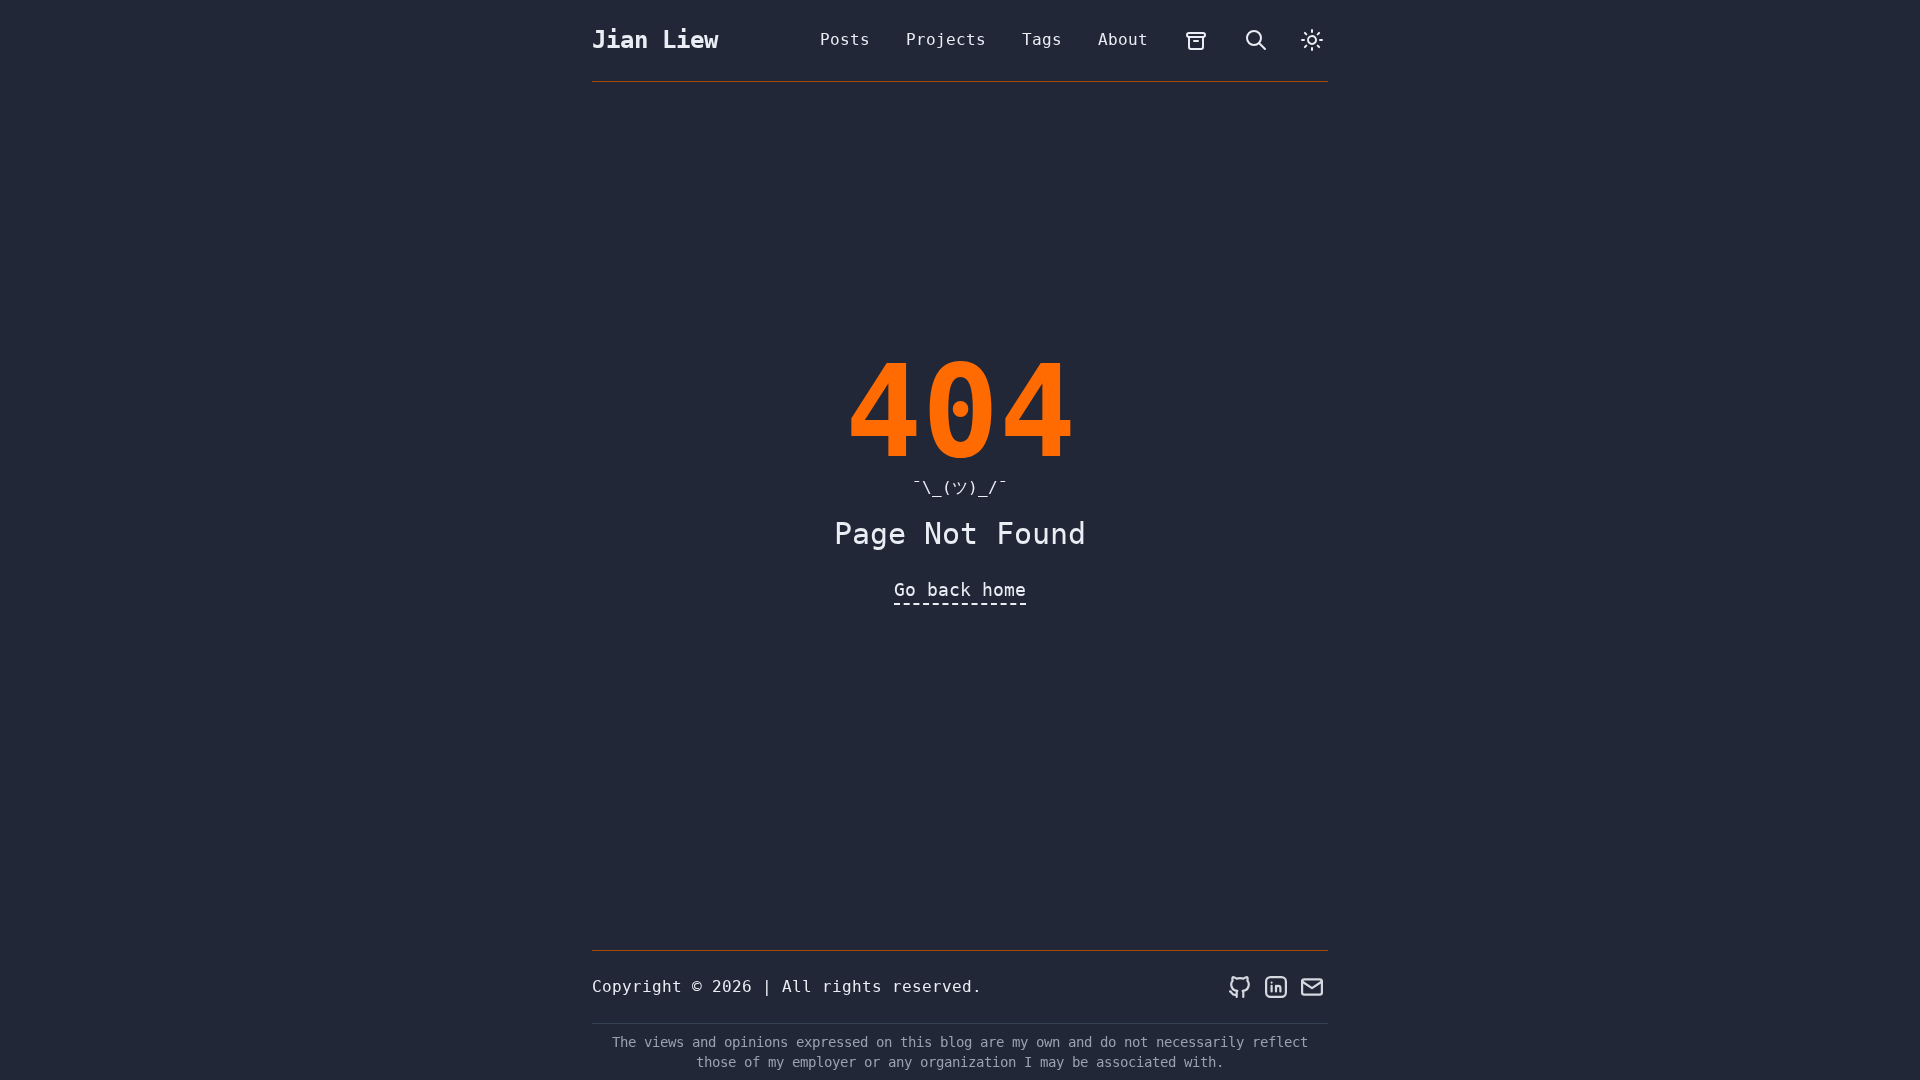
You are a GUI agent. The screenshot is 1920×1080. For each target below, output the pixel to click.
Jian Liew (655, 40)
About (1123, 39)
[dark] (1312, 40)
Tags (1042, 39)
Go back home (960, 589)
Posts (845, 39)
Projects (946, 39)
